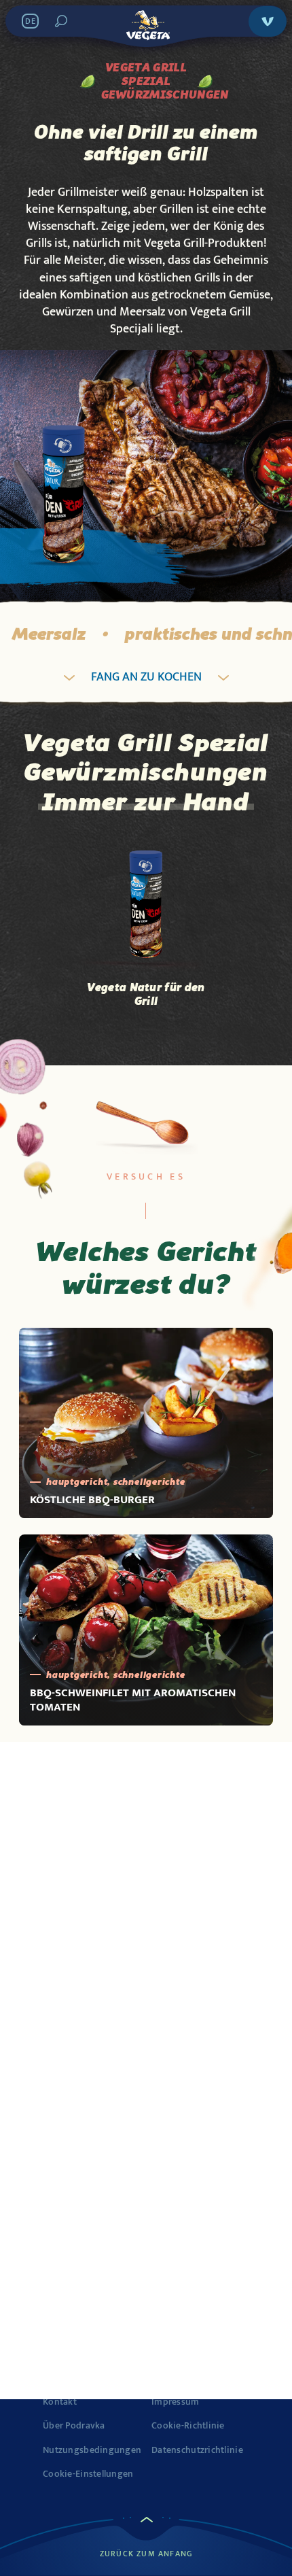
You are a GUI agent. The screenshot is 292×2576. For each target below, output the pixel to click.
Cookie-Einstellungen (88, 2474)
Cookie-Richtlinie (188, 2426)
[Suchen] (61, 21)
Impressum (176, 2402)
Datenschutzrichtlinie (197, 2450)
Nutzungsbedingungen (92, 2450)
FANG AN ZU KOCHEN (146, 677)
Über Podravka (74, 2426)
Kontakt (60, 2402)
